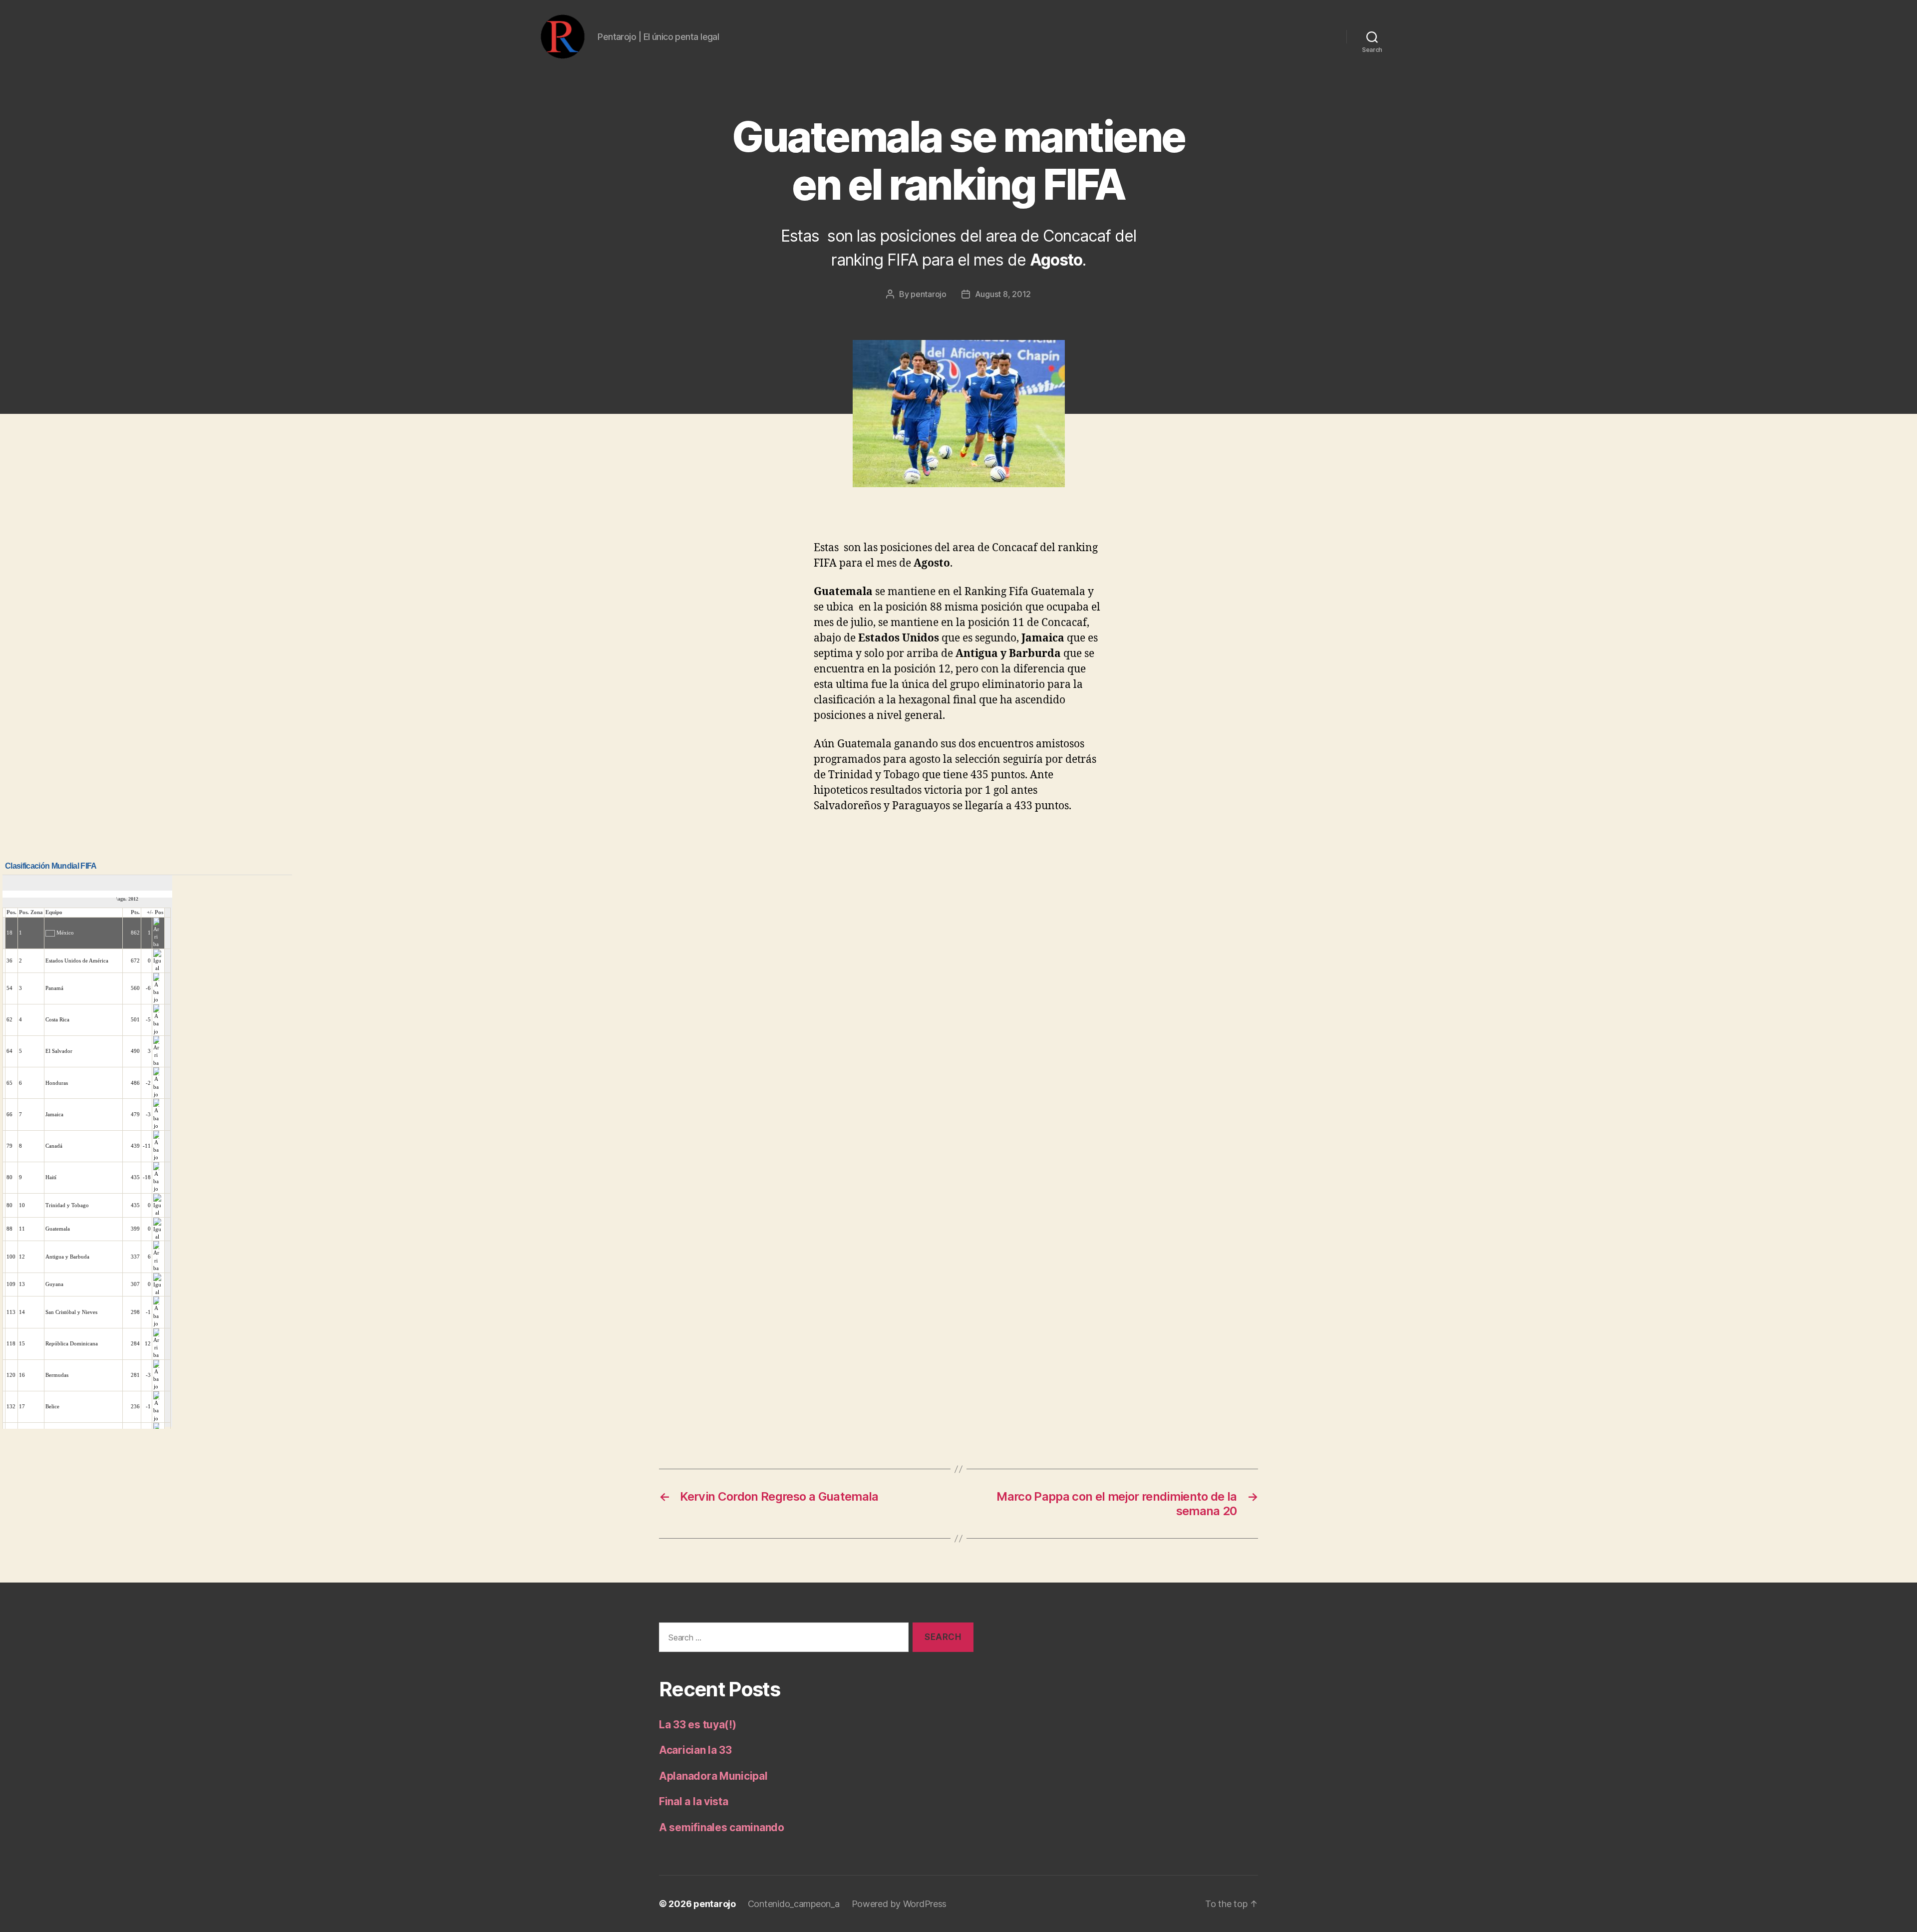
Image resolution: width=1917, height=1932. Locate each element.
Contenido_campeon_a (794, 1904)
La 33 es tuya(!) (698, 1725)
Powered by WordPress (899, 1904)
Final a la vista (694, 1801)
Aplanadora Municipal (713, 1776)
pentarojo (929, 294)
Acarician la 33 (695, 1750)
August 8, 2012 (1003, 294)
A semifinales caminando (722, 1827)
